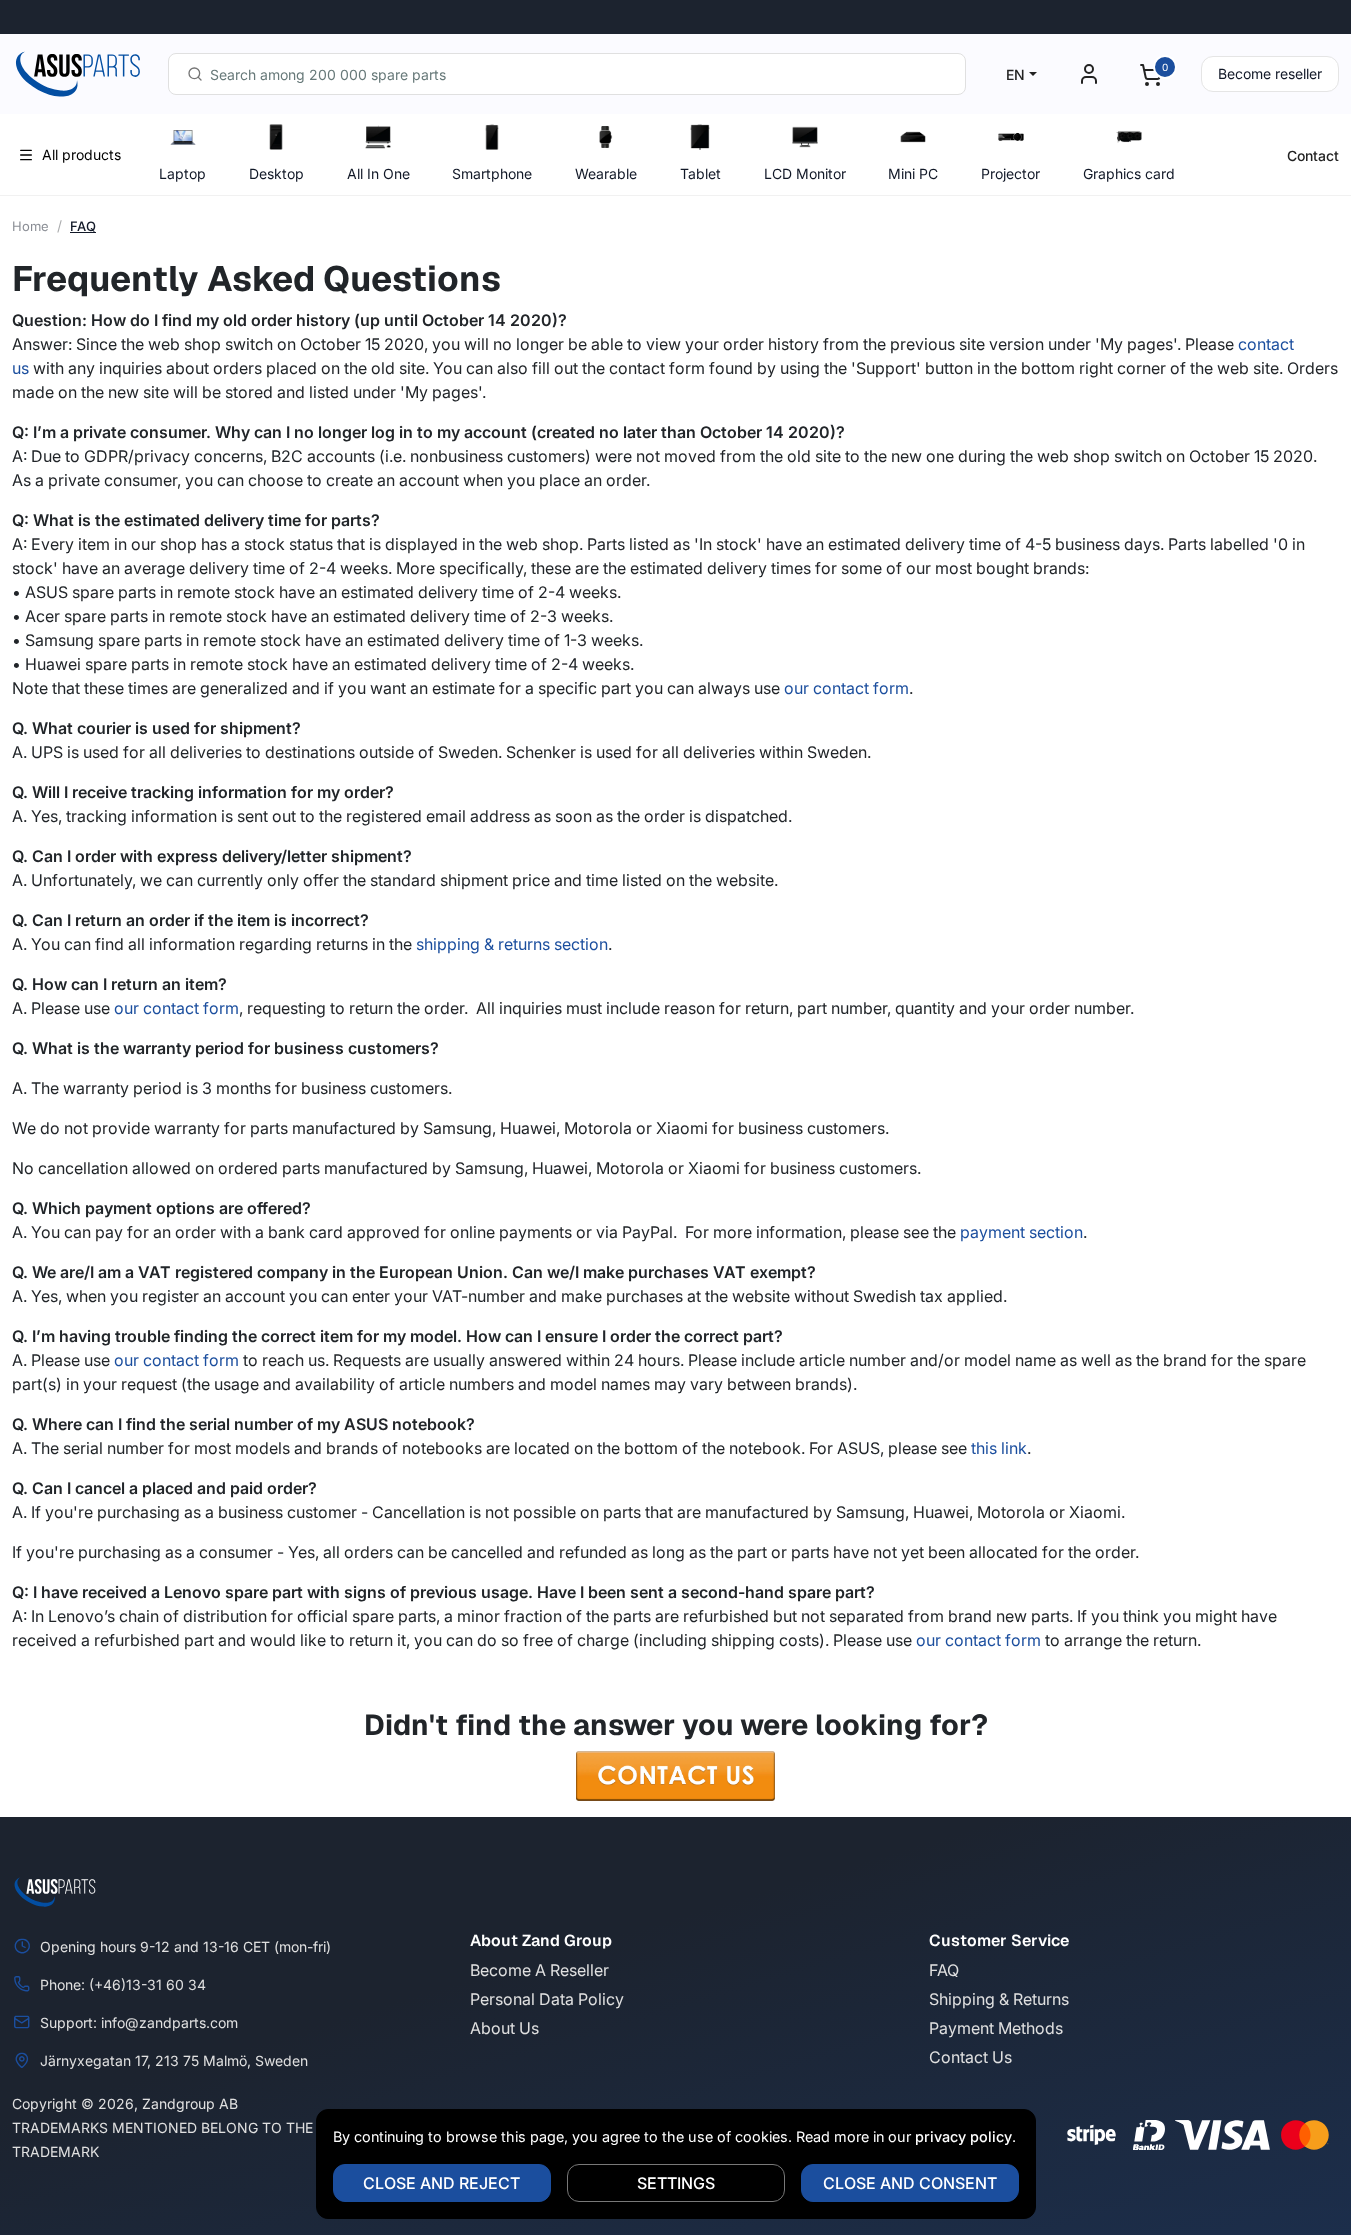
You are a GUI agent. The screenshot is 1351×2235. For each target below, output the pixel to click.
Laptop (182, 173)
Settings (676, 2183)
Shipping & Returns (999, 1999)
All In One (378, 173)
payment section (1021, 1232)
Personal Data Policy (547, 1999)
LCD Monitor (805, 173)
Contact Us (970, 2057)
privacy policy (963, 2136)
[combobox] (567, 74)
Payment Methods (996, 2028)
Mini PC (913, 173)
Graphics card (1129, 173)
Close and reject (441, 2183)
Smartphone (492, 173)
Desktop (276, 173)
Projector (1010, 173)
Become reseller (1270, 73)
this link (999, 1448)
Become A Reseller (539, 1970)
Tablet (700, 173)
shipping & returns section (512, 944)
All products (81, 154)
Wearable (606, 173)
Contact (1313, 155)
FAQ (944, 1970)
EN (1015, 74)
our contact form (846, 688)
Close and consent (910, 2183)
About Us (504, 2028)
